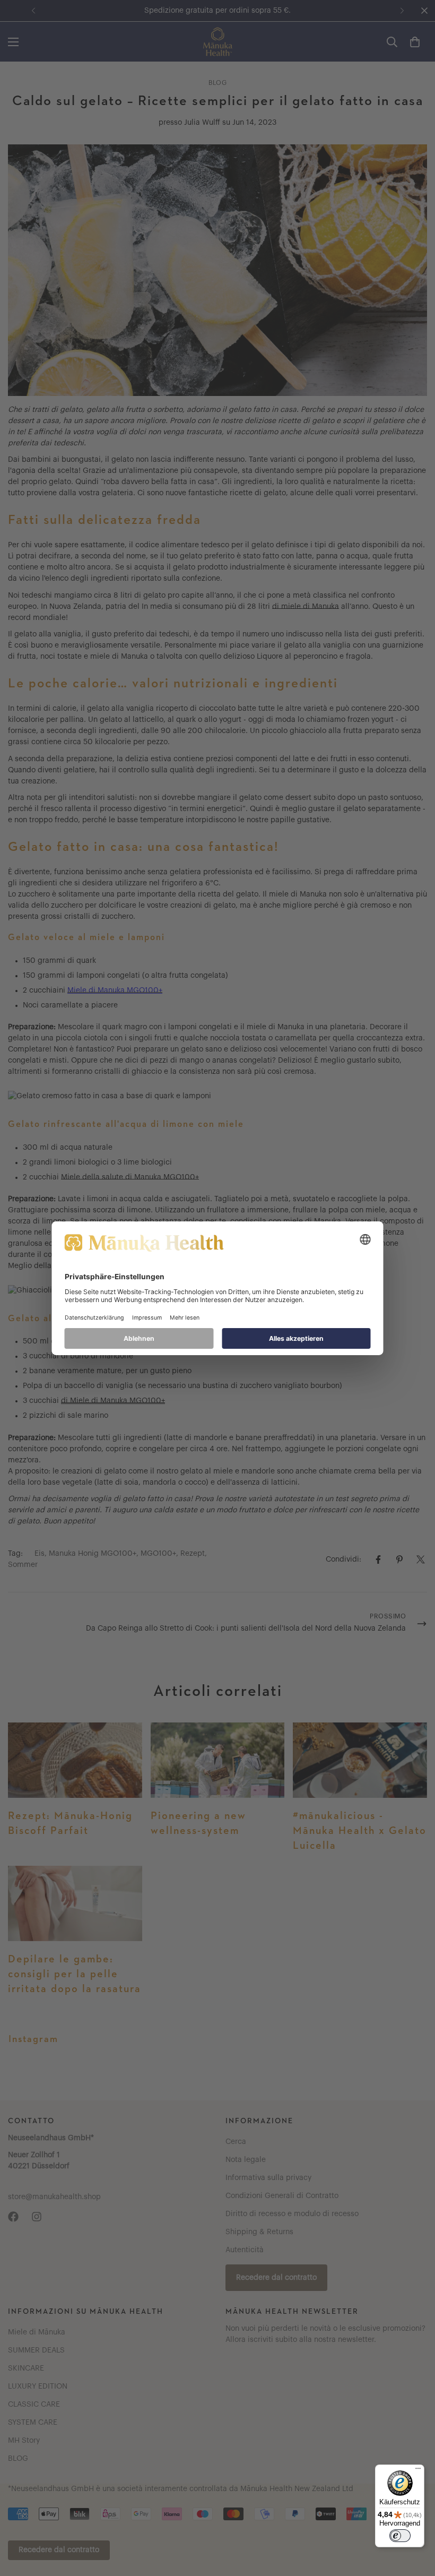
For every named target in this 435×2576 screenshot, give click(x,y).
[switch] (400, 2536)
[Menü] (418, 2471)
